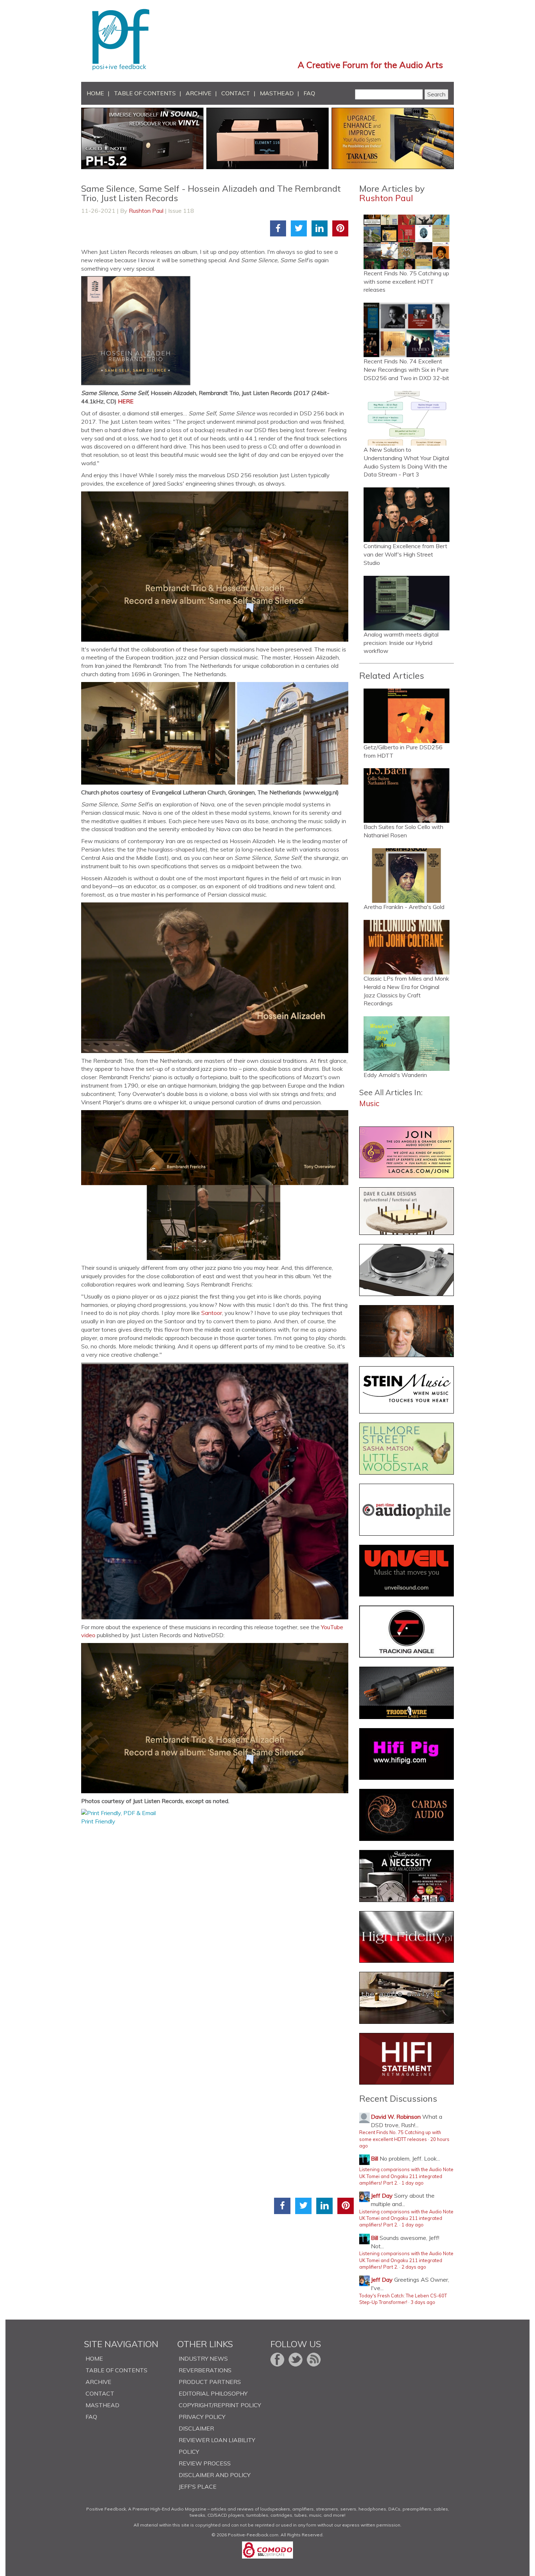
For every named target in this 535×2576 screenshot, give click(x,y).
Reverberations (205, 2370)
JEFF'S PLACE (198, 2487)
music (369, 1103)
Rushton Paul (146, 211)
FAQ (309, 93)
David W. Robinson (396, 2117)
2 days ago (414, 2267)
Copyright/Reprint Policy (220, 2405)
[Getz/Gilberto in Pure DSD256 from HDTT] (407, 716)
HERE (126, 401)
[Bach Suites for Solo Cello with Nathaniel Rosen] (407, 795)
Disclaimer (196, 2428)
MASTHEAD (277, 93)
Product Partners (210, 2382)
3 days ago (423, 2302)
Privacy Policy (202, 2417)
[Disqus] (217, 1917)
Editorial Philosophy (213, 2393)
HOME (95, 93)
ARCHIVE (199, 93)
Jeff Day (382, 2196)
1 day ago (413, 2183)
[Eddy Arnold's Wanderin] (407, 1044)
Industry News (203, 2358)
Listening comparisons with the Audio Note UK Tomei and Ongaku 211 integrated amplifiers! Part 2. (406, 2176)
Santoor (212, 1313)
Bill (374, 2158)
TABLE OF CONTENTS (145, 93)
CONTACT (236, 93)
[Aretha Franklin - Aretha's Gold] (407, 876)
